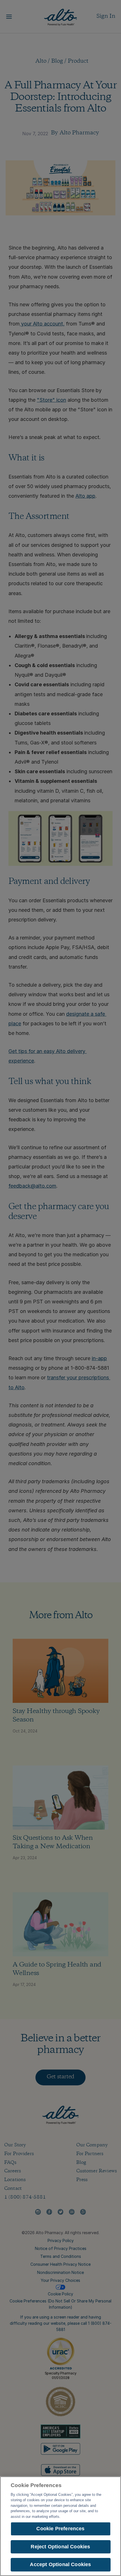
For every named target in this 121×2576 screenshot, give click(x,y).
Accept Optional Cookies (60, 2564)
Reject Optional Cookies (60, 2547)
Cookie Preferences (60, 2529)
